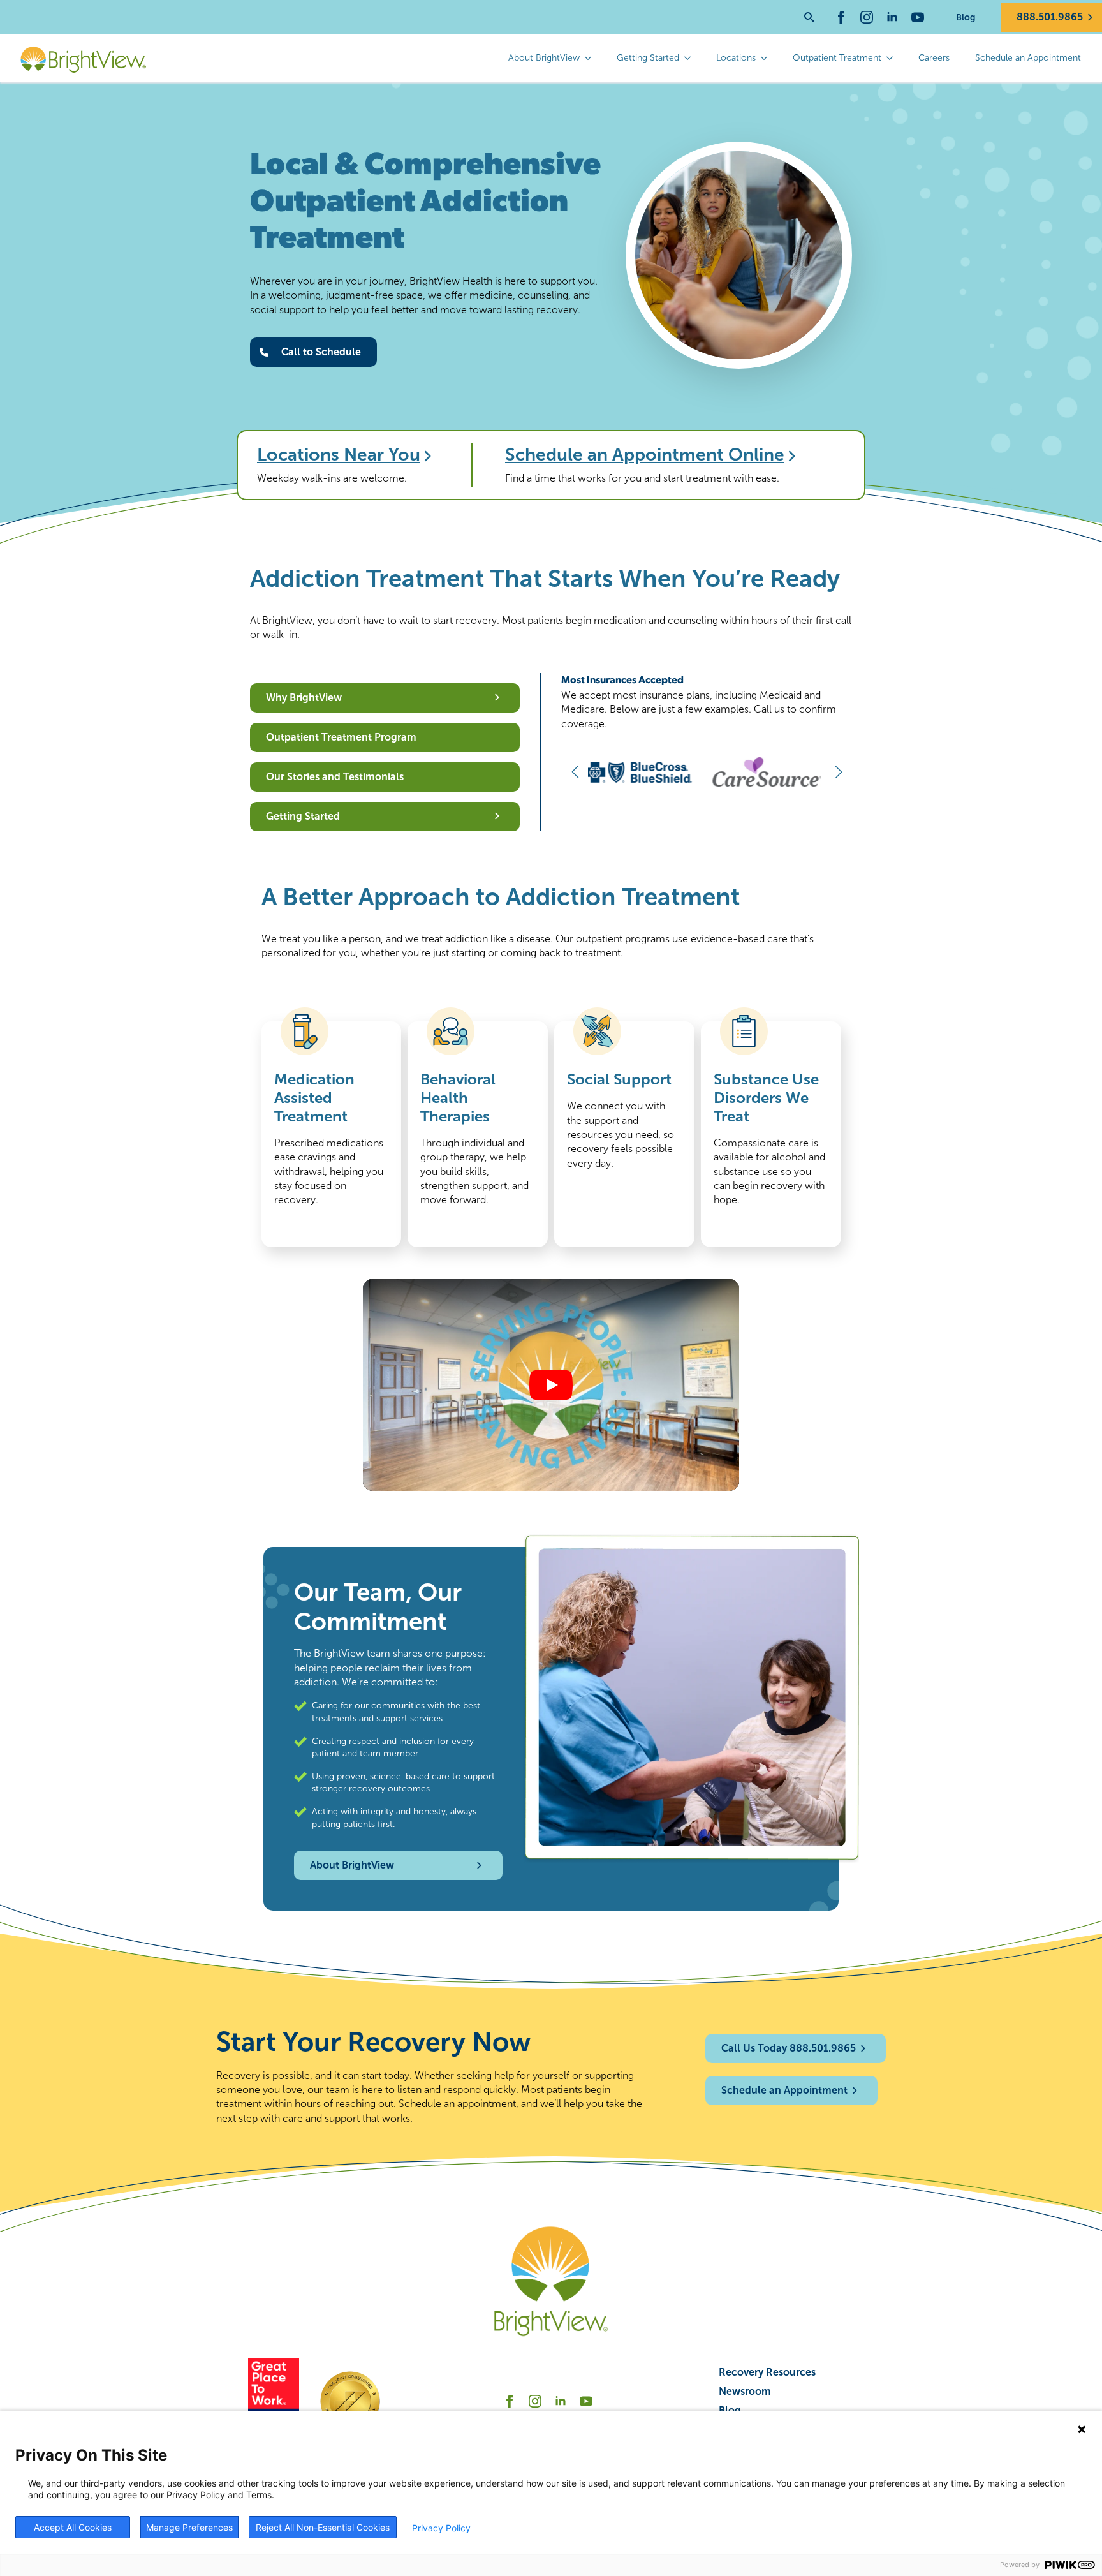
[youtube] (918, 17)
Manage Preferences (189, 2527)
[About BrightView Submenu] (592, 58)
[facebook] (841, 17)
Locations (736, 58)
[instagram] (867, 17)
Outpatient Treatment (837, 58)
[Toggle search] (809, 17)
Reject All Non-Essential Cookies (323, 2527)
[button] (575, 772)
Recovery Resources (767, 2372)
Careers (934, 58)
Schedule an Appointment (1028, 58)
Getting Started (648, 58)
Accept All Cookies (73, 2527)
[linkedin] (892, 17)
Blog (966, 17)
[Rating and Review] (274, 2401)
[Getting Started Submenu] (691, 58)
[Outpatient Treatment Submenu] (893, 58)
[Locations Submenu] (768, 58)
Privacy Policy (441, 2528)
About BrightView (544, 58)
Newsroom (745, 2391)
